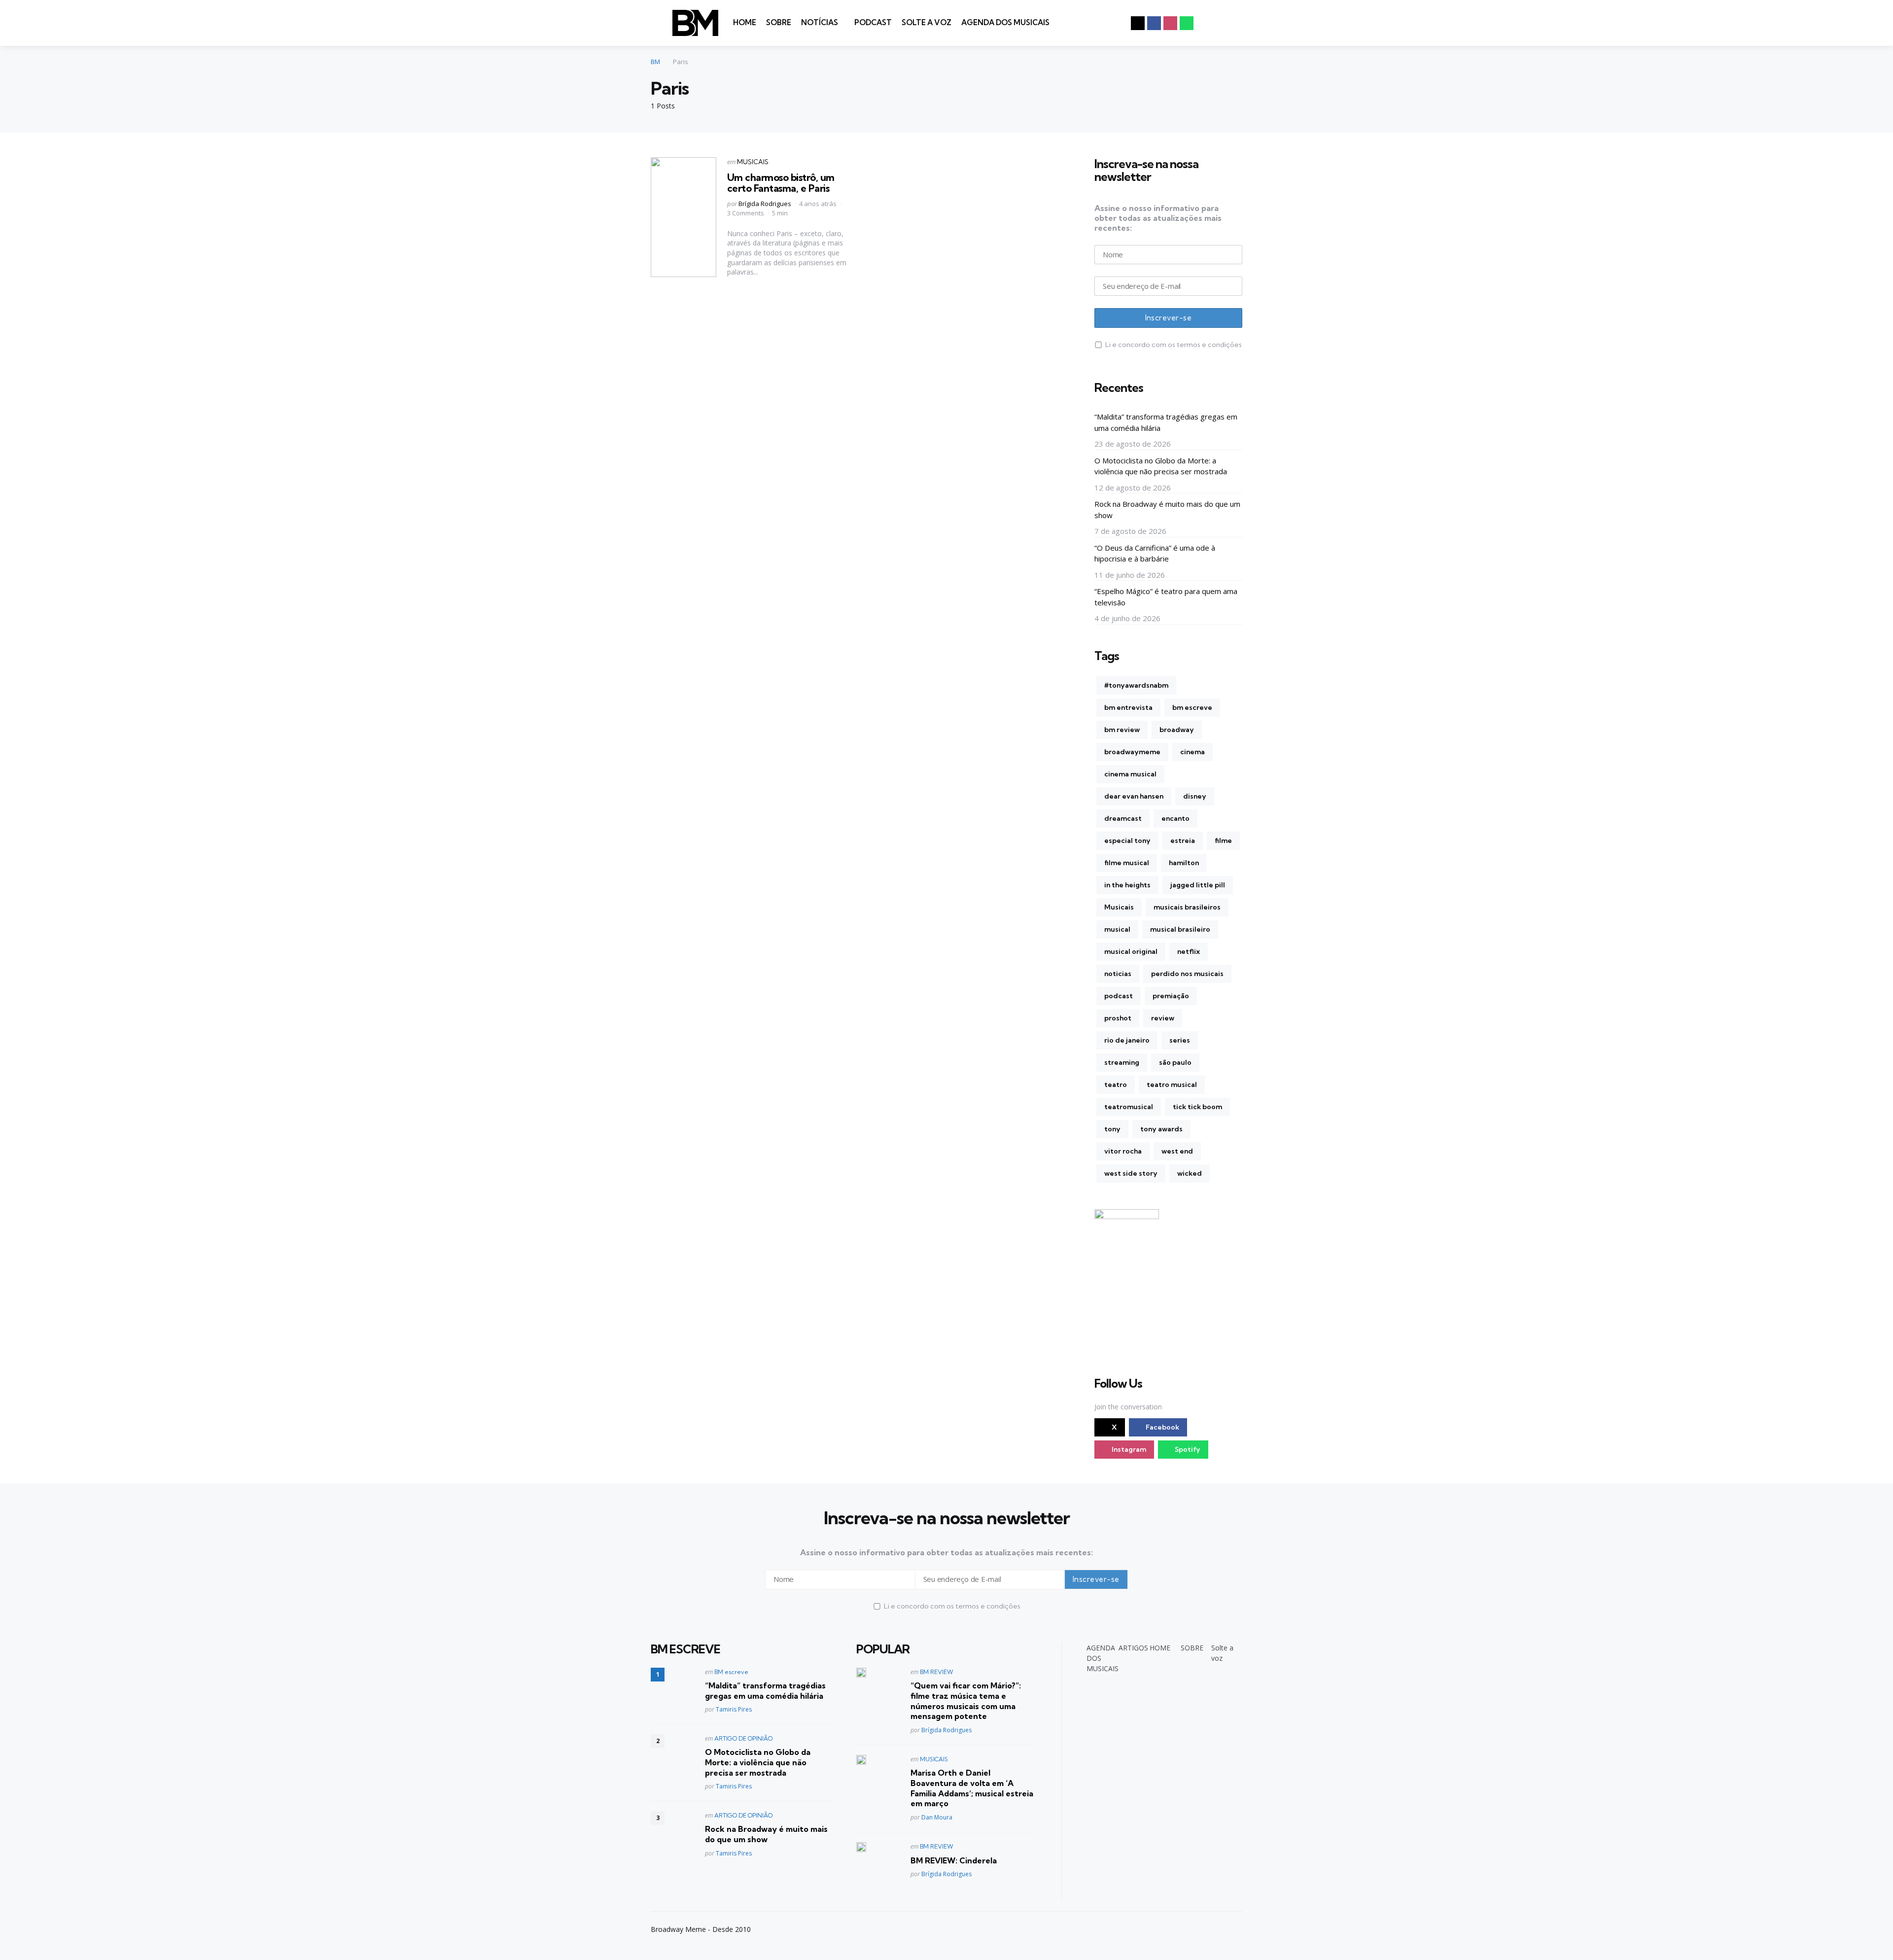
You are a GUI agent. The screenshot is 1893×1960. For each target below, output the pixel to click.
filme (1223, 840)
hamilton (1184, 863)
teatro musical (1172, 1085)
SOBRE (779, 22)
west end (1177, 1151)
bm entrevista (1128, 707)
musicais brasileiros (1187, 907)
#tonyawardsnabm (1136, 685)
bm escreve (1192, 707)
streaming (1122, 1062)
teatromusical (1129, 1107)
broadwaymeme (1132, 752)
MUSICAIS (753, 162)
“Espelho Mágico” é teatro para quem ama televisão (1166, 597)
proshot (1118, 1018)
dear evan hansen (1134, 796)
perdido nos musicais (1187, 974)
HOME (745, 22)
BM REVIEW (937, 1672)
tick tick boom (1197, 1107)
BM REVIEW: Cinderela (954, 1860)
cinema (1192, 752)
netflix (1189, 951)
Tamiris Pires (734, 1709)
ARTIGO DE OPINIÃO (743, 1738)
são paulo (1175, 1062)
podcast (1119, 996)
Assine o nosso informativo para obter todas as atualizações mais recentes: (1158, 218)
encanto (1175, 818)
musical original (1131, 951)
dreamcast (1123, 818)
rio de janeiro (1127, 1040)
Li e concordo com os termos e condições (1174, 345)
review (1163, 1018)
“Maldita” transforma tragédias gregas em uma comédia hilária (1166, 422)
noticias (1118, 974)
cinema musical (1130, 774)
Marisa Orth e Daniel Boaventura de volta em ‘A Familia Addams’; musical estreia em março (972, 1788)
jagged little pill (1198, 885)
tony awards (1161, 1129)
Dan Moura (937, 1817)
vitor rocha (1123, 1151)
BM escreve (731, 1672)
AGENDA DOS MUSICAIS (1005, 22)
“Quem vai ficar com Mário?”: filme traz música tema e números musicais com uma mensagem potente (966, 1701)
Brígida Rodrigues (765, 204)
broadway (1177, 730)
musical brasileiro (1180, 929)
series (1180, 1040)
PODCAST (873, 22)
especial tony (1127, 840)
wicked (1190, 1173)
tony (1112, 1129)
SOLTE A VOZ (927, 22)
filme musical (1127, 863)
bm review (1122, 730)
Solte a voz (1222, 1653)
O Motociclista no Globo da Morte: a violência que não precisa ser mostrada (1161, 466)
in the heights (1127, 885)
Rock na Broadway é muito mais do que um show (1167, 509)
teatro (1116, 1085)
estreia (1183, 840)
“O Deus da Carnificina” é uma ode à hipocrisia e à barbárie (1155, 553)
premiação (1171, 996)
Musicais (1119, 907)
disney (1195, 796)
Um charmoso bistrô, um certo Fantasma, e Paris (781, 183)
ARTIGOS (1133, 1648)
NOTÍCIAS (820, 22)
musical (1117, 929)
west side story (1131, 1173)
